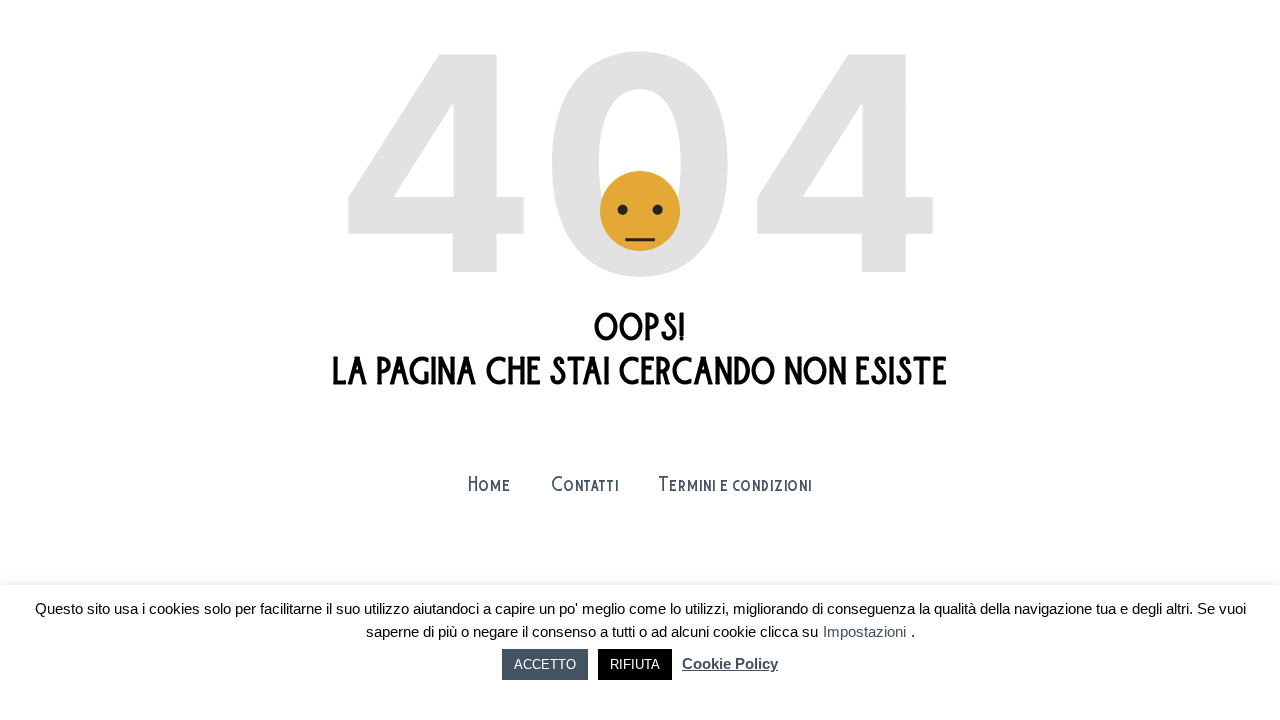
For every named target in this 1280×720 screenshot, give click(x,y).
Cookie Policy (730, 663)
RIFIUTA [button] (635, 664)
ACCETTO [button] (545, 664)
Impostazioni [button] (864, 631)
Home (489, 486)
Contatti (585, 486)
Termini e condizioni (735, 486)
